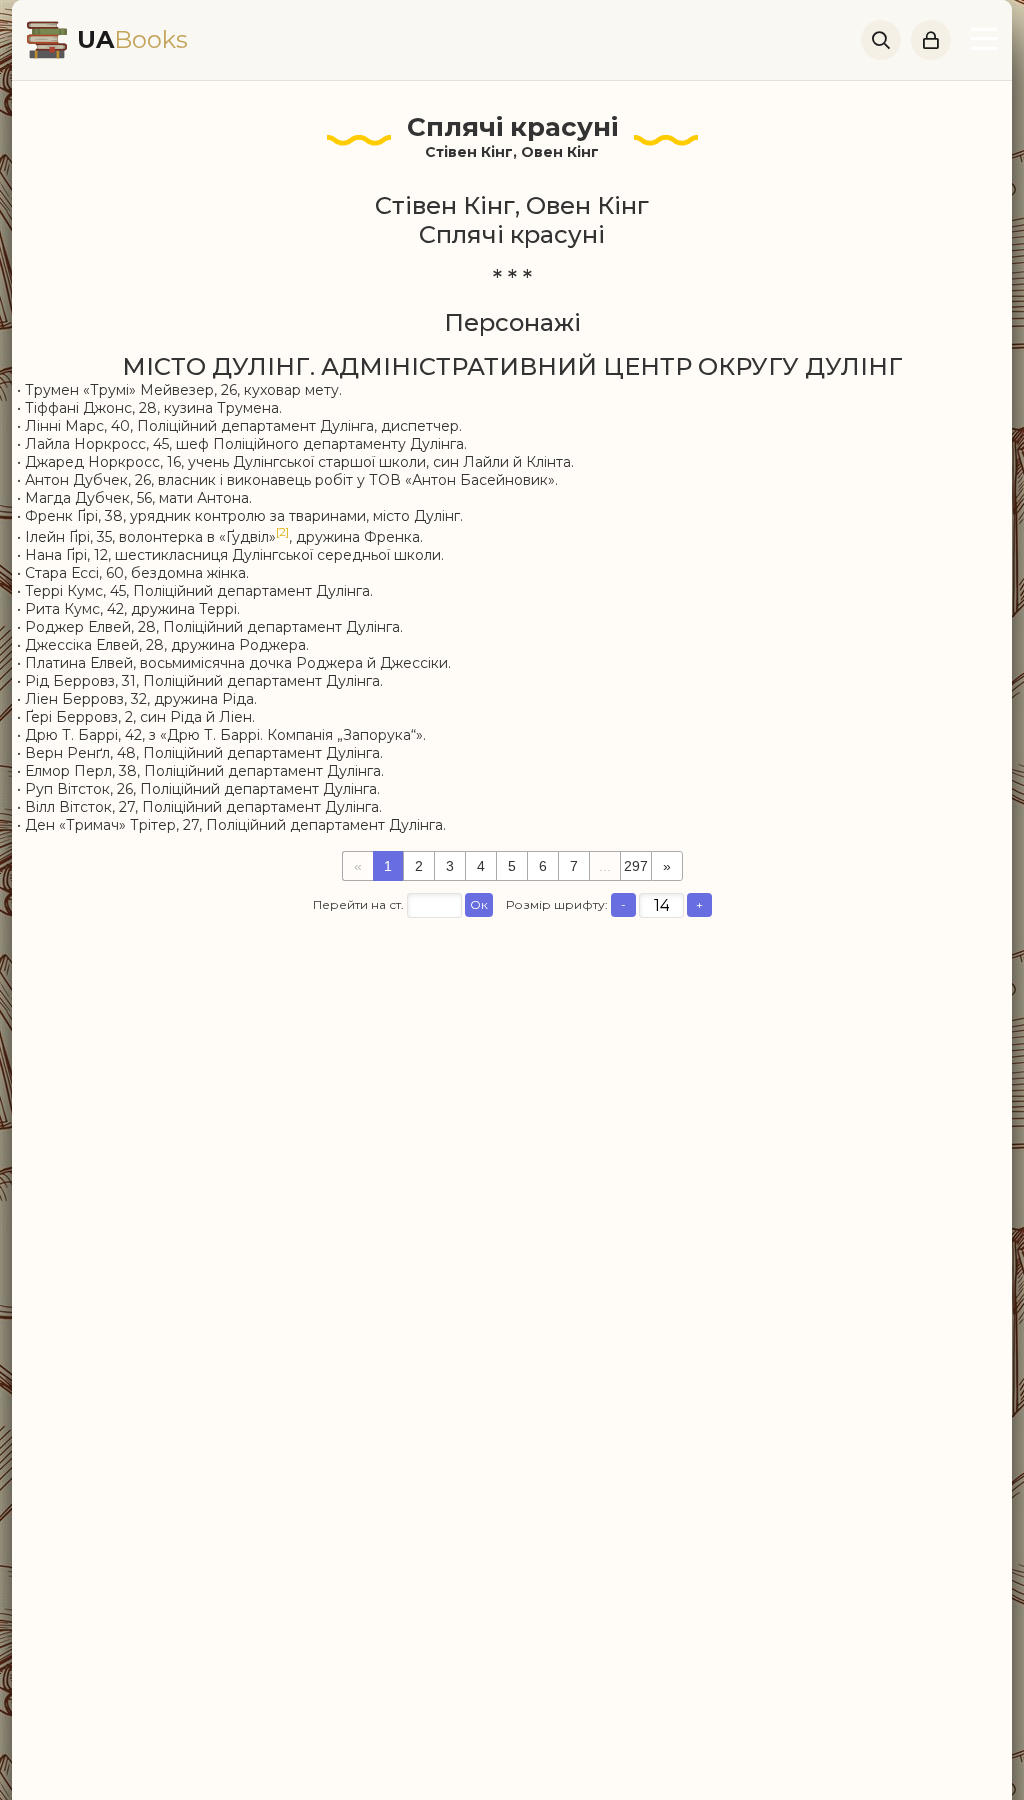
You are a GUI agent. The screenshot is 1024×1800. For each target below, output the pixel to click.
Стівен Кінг (469, 152)
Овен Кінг (560, 152)
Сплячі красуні (512, 127)
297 (636, 866)
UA (132, 39)
